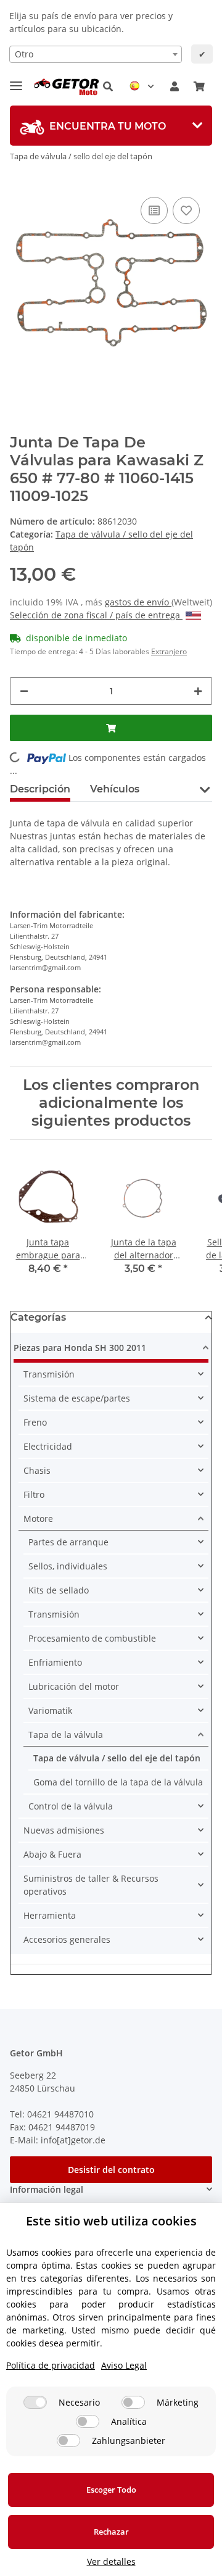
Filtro (34, 1494)
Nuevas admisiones (64, 1830)
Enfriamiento (55, 1662)
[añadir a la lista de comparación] (154, 210)
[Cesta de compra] (199, 86)
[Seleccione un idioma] (142, 86)
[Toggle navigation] (16, 81)
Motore (38, 1519)
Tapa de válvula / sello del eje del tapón (117, 1758)
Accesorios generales (67, 1939)
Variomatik (50, 1710)
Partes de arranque (68, 1542)
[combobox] (96, 54)
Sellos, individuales (68, 1566)
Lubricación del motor (74, 1686)
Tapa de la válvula (66, 1735)
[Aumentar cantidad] (198, 691)
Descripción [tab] (40, 789)
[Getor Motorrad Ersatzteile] (65, 87)
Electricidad (48, 1446)
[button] (108, 86)
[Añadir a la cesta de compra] (111, 728)
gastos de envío (138, 602)
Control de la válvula (71, 1806)
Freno (35, 1422)
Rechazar (111, 2532)
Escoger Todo (111, 2490)
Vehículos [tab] (115, 789)
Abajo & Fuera (52, 1854)
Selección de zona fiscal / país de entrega (96, 615)
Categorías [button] (38, 1317)
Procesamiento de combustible (92, 1638)
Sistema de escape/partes (77, 1398)
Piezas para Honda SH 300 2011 (80, 1348)
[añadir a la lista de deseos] (186, 210)
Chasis (37, 1470)
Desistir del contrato (111, 2170)
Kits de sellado (59, 1590)
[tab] (111, 126)
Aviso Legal (124, 2365)
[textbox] (96, 54)
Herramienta (50, 1915)
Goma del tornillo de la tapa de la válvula (118, 1782)
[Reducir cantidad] (24, 691)
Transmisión (49, 1374)
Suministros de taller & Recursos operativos (91, 1885)
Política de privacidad (51, 2365)
